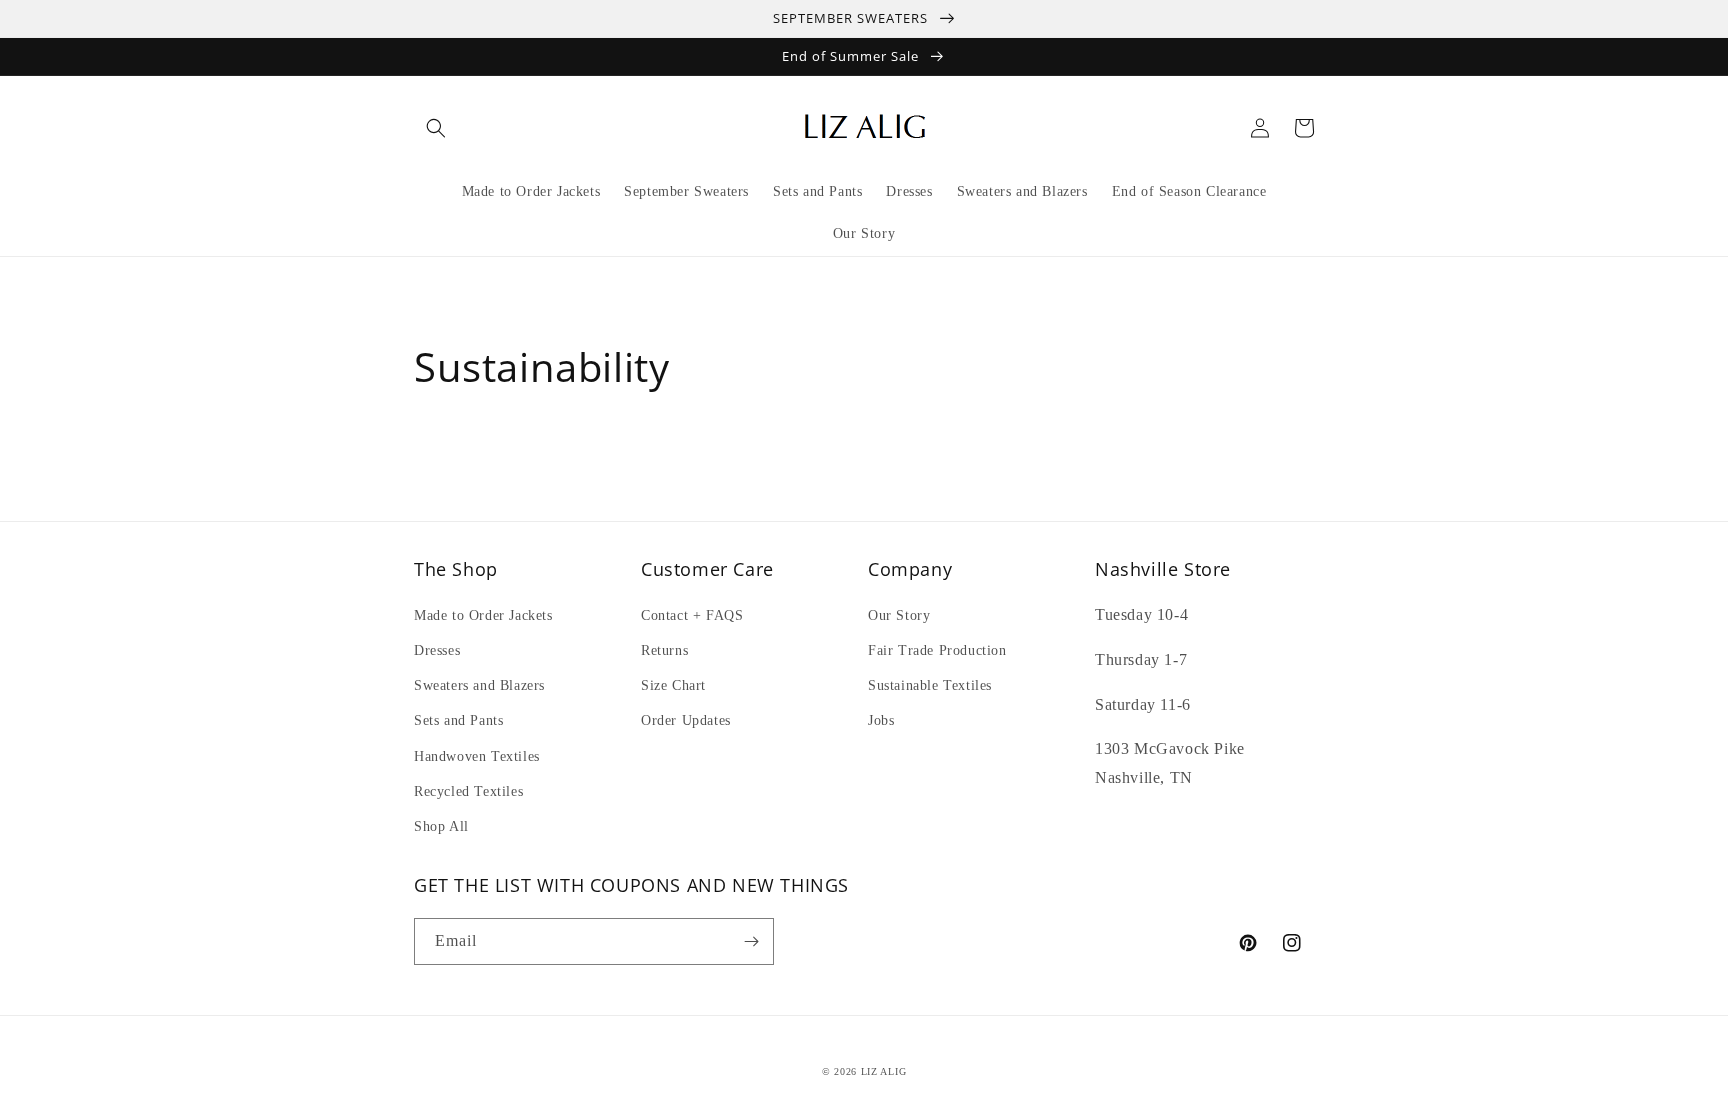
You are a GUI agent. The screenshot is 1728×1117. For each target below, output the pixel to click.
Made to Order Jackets (483, 615)
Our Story (899, 615)
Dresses (437, 650)
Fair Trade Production (937, 650)
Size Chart (673, 685)
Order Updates (686, 720)
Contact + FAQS (692, 615)
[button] (436, 128)
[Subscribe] (751, 941)
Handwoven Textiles (477, 756)
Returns (664, 650)
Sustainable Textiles (930, 685)
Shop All (441, 826)
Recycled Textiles (468, 791)
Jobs (881, 720)
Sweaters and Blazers (479, 685)
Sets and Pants (458, 720)
